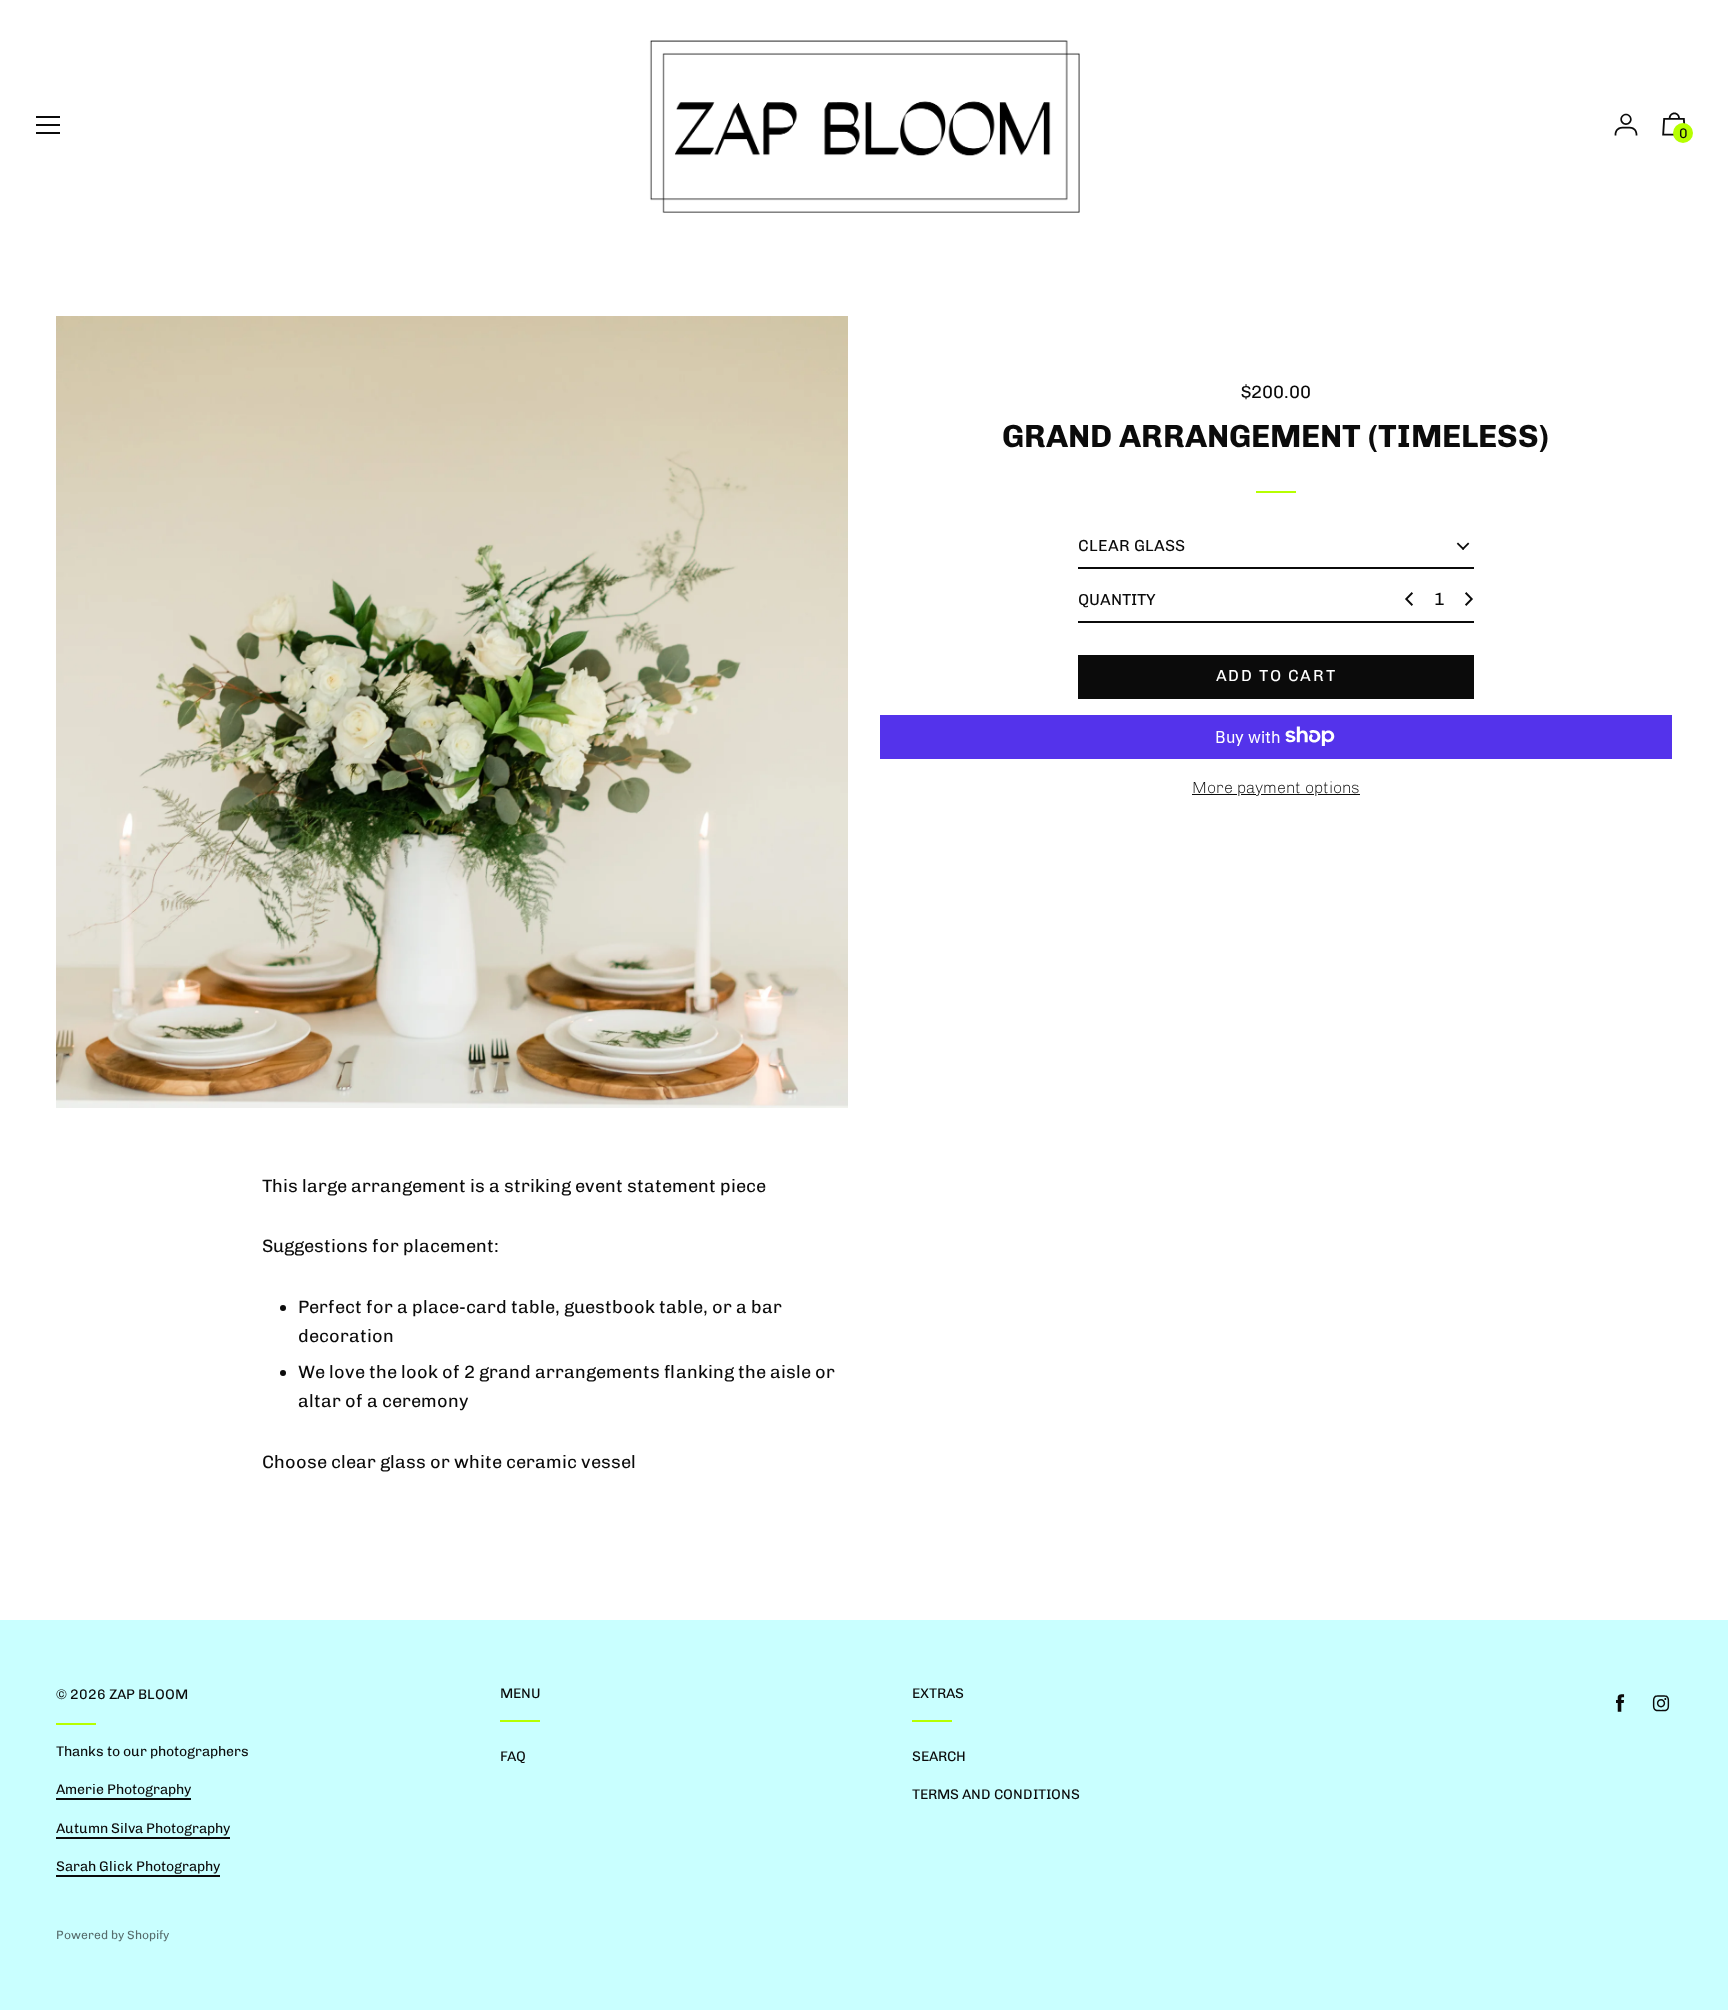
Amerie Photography (123, 1789)
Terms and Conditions (996, 1794)
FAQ (513, 1756)
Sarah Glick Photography (138, 1866)
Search (939, 1756)
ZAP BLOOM (148, 1694)
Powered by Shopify (112, 1935)
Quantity (1117, 599)
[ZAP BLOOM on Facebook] (1620, 1703)
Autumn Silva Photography (143, 1828)
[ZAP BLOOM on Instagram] (1661, 1703)
